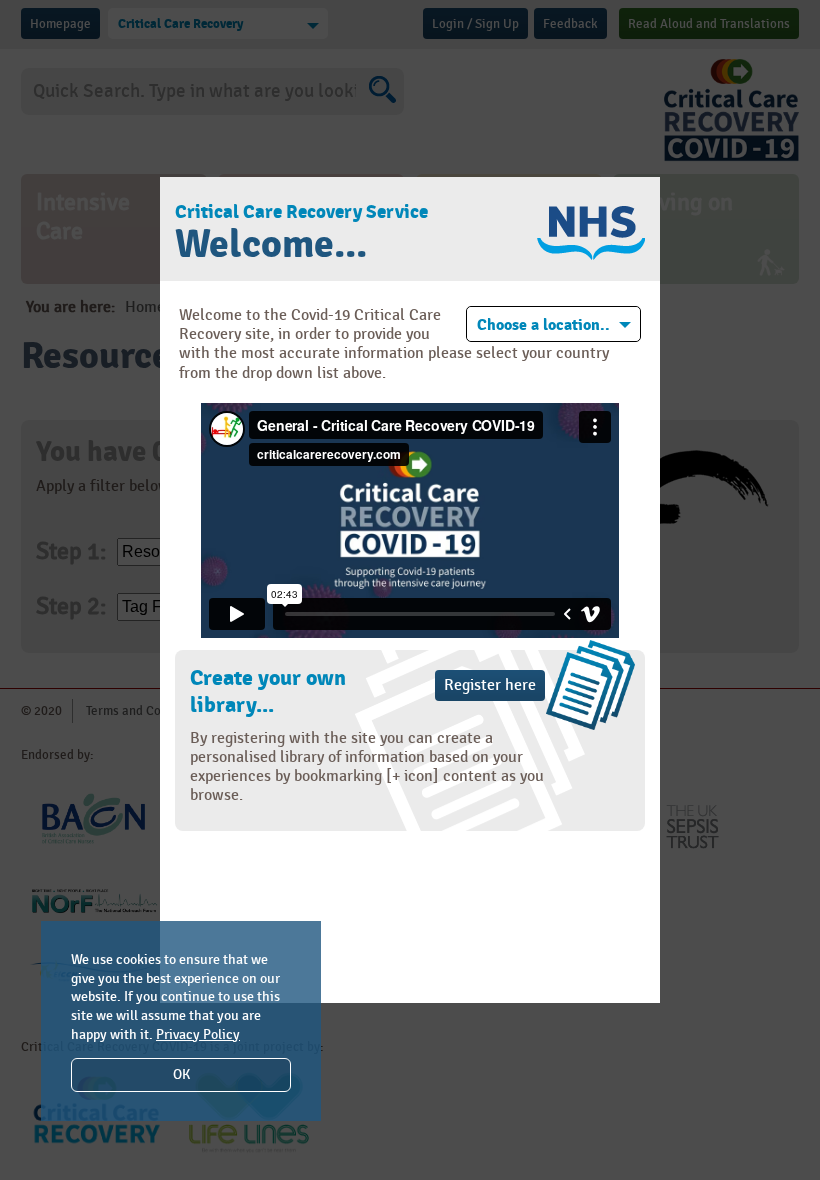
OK (181, 1074)
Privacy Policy (198, 1034)
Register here (490, 685)
